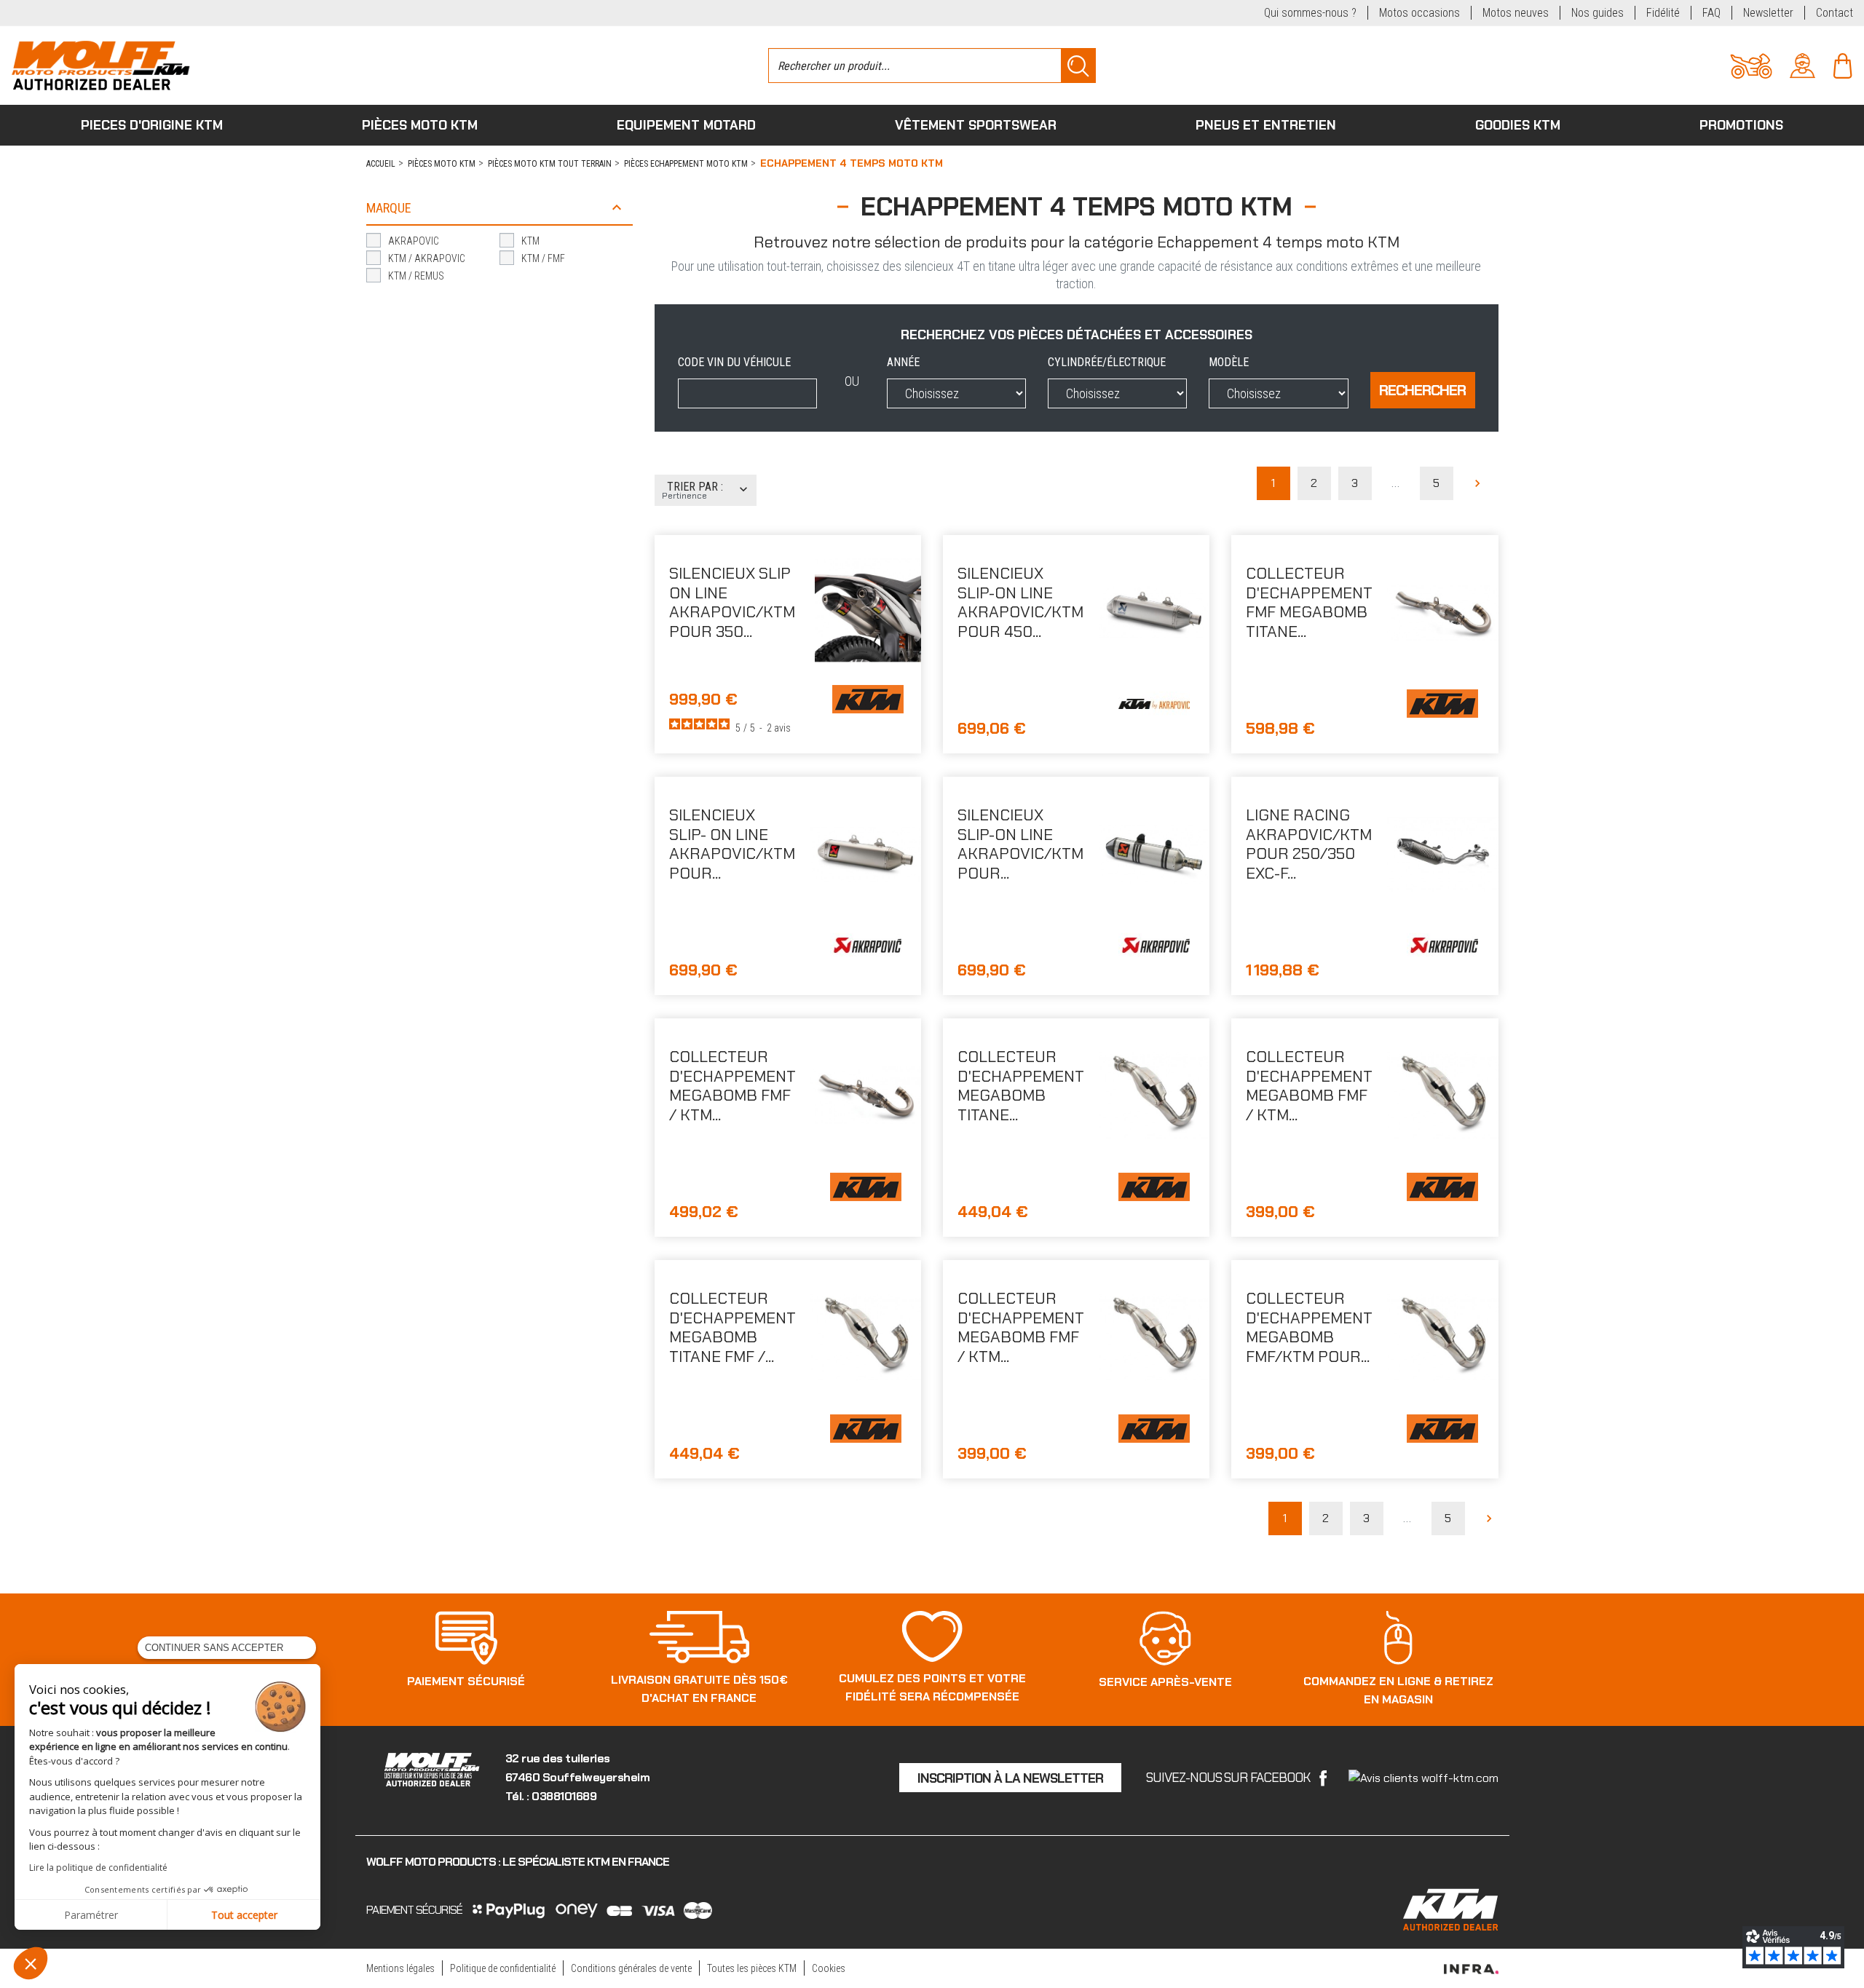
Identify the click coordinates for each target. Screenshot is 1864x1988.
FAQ (1711, 13)
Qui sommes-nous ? (1310, 13)
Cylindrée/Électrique (1107, 362)
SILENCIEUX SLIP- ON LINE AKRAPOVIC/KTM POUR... (732, 844)
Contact (1835, 13)
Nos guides (1598, 13)
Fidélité (1663, 13)
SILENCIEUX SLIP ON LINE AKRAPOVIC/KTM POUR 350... (732, 602)
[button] (31, 1963)
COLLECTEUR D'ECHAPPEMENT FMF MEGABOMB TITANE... (1309, 602)
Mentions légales (400, 1968)
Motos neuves (1516, 13)
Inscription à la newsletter (1010, 1778)
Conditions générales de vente (631, 1968)
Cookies (829, 1968)
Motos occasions (1419, 13)
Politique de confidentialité (503, 1968)
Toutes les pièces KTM (752, 1968)
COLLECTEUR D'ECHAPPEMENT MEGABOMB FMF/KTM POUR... (1309, 1327)
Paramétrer (91, 1915)
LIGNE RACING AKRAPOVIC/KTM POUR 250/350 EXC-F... (1309, 844)
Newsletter (1768, 13)
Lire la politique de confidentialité (98, 1868)
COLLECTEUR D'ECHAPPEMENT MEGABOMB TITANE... (1021, 1085)
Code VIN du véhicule (734, 362)
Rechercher (1422, 390)
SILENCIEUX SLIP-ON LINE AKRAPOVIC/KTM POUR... (1020, 844)
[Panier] (1843, 64)
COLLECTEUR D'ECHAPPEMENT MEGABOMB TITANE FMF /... (732, 1327)
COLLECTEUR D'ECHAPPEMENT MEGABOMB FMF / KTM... (732, 1085)
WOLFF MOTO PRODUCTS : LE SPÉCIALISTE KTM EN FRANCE (518, 1862)
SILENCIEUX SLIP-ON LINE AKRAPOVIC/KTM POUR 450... (1020, 602)
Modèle (1229, 362)
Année (903, 362)
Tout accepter (244, 1915)
